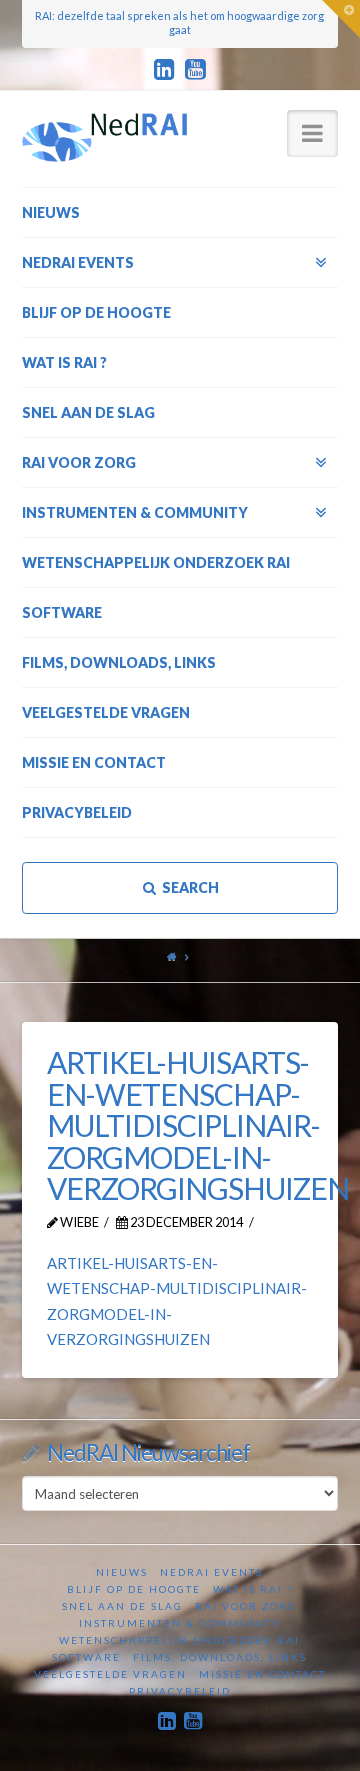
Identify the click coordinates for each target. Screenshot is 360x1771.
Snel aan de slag (122, 1606)
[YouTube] (195, 70)
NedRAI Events (211, 1572)
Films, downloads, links (220, 1657)
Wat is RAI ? (253, 1589)
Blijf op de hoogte (134, 1589)
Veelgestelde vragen (110, 1674)
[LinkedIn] (164, 70)
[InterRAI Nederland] (104, 137)
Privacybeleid (180, 1691)
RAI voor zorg (246, 1606)
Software (86, 1657)
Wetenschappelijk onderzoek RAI (179, 1640)
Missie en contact (262, 1674)
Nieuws (122, 1572)
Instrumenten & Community (180, 1623)
